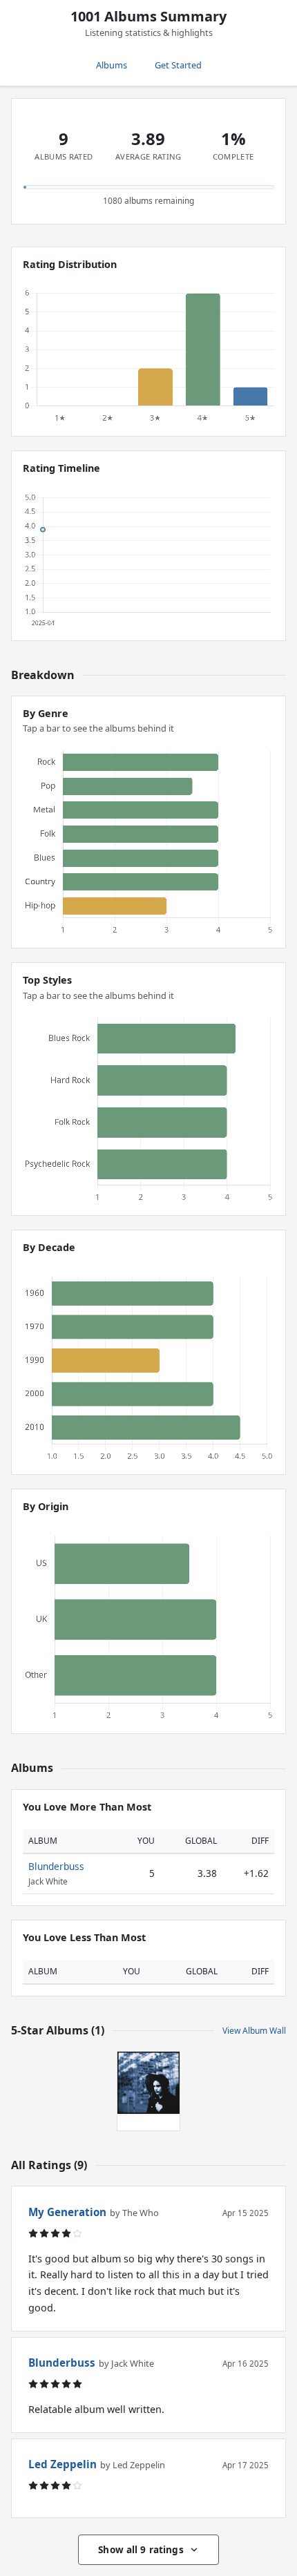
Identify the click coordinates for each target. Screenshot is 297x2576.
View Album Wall (254, 2031)
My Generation (67, 2212)
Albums (112, 65)
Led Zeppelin (63, 2464)
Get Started (178, 65)
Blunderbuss (56, 1866)
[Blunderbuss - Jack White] (148, 2083)
